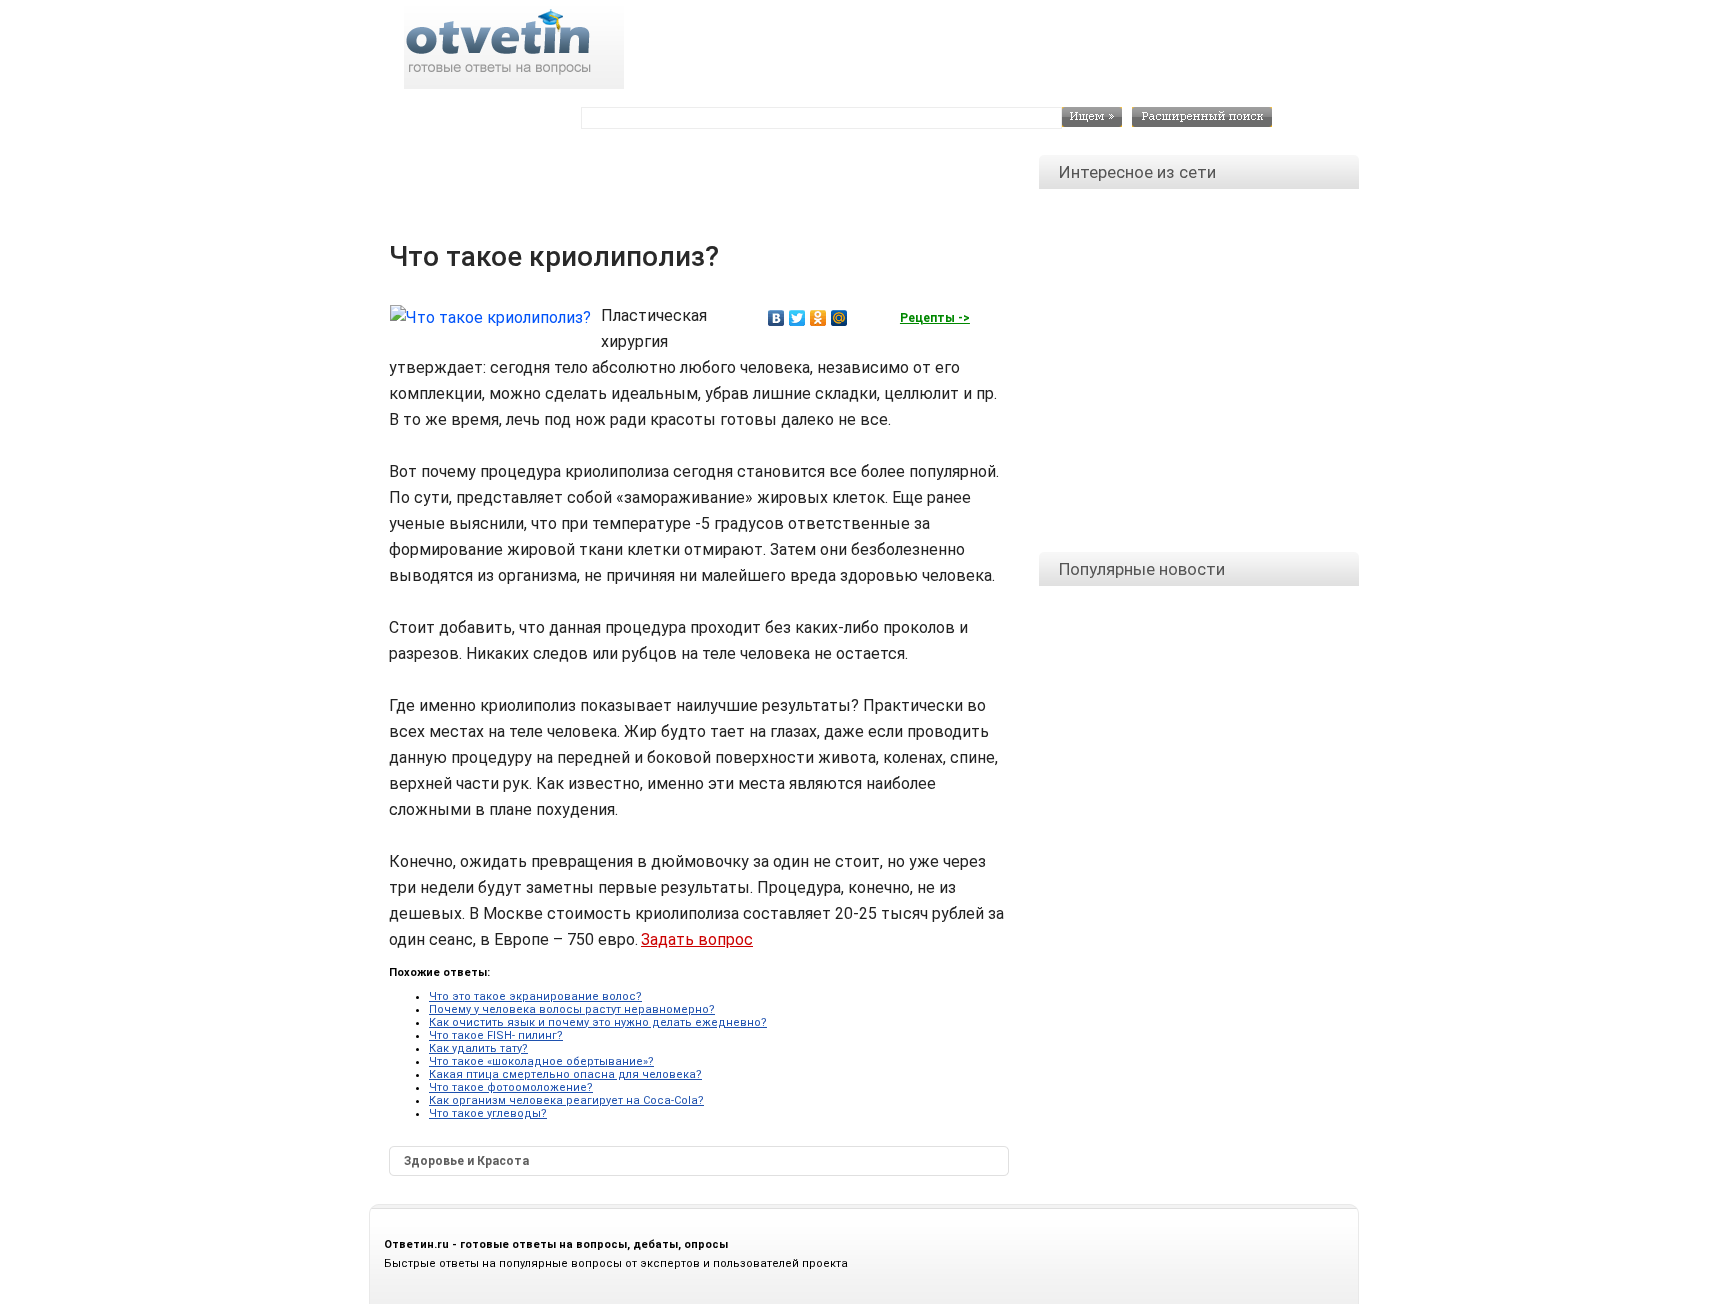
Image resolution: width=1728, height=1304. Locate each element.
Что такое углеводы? (488, 1113)
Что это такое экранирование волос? (535, 996)
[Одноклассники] (818, 318)
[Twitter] (797, 318)
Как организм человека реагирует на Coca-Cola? (566, 1100)
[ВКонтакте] (776, 318)
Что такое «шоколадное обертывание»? (541, 1061)
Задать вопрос (697, 939)
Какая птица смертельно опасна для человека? (565, 1074)
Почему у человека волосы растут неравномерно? (572, 1009)
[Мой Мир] (839, 318)
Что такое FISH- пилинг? (496, 1035)
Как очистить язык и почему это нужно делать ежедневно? (598, 1022)
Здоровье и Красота (466, 1161)
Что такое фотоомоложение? (511, 1087)
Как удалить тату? (478, 1048)
